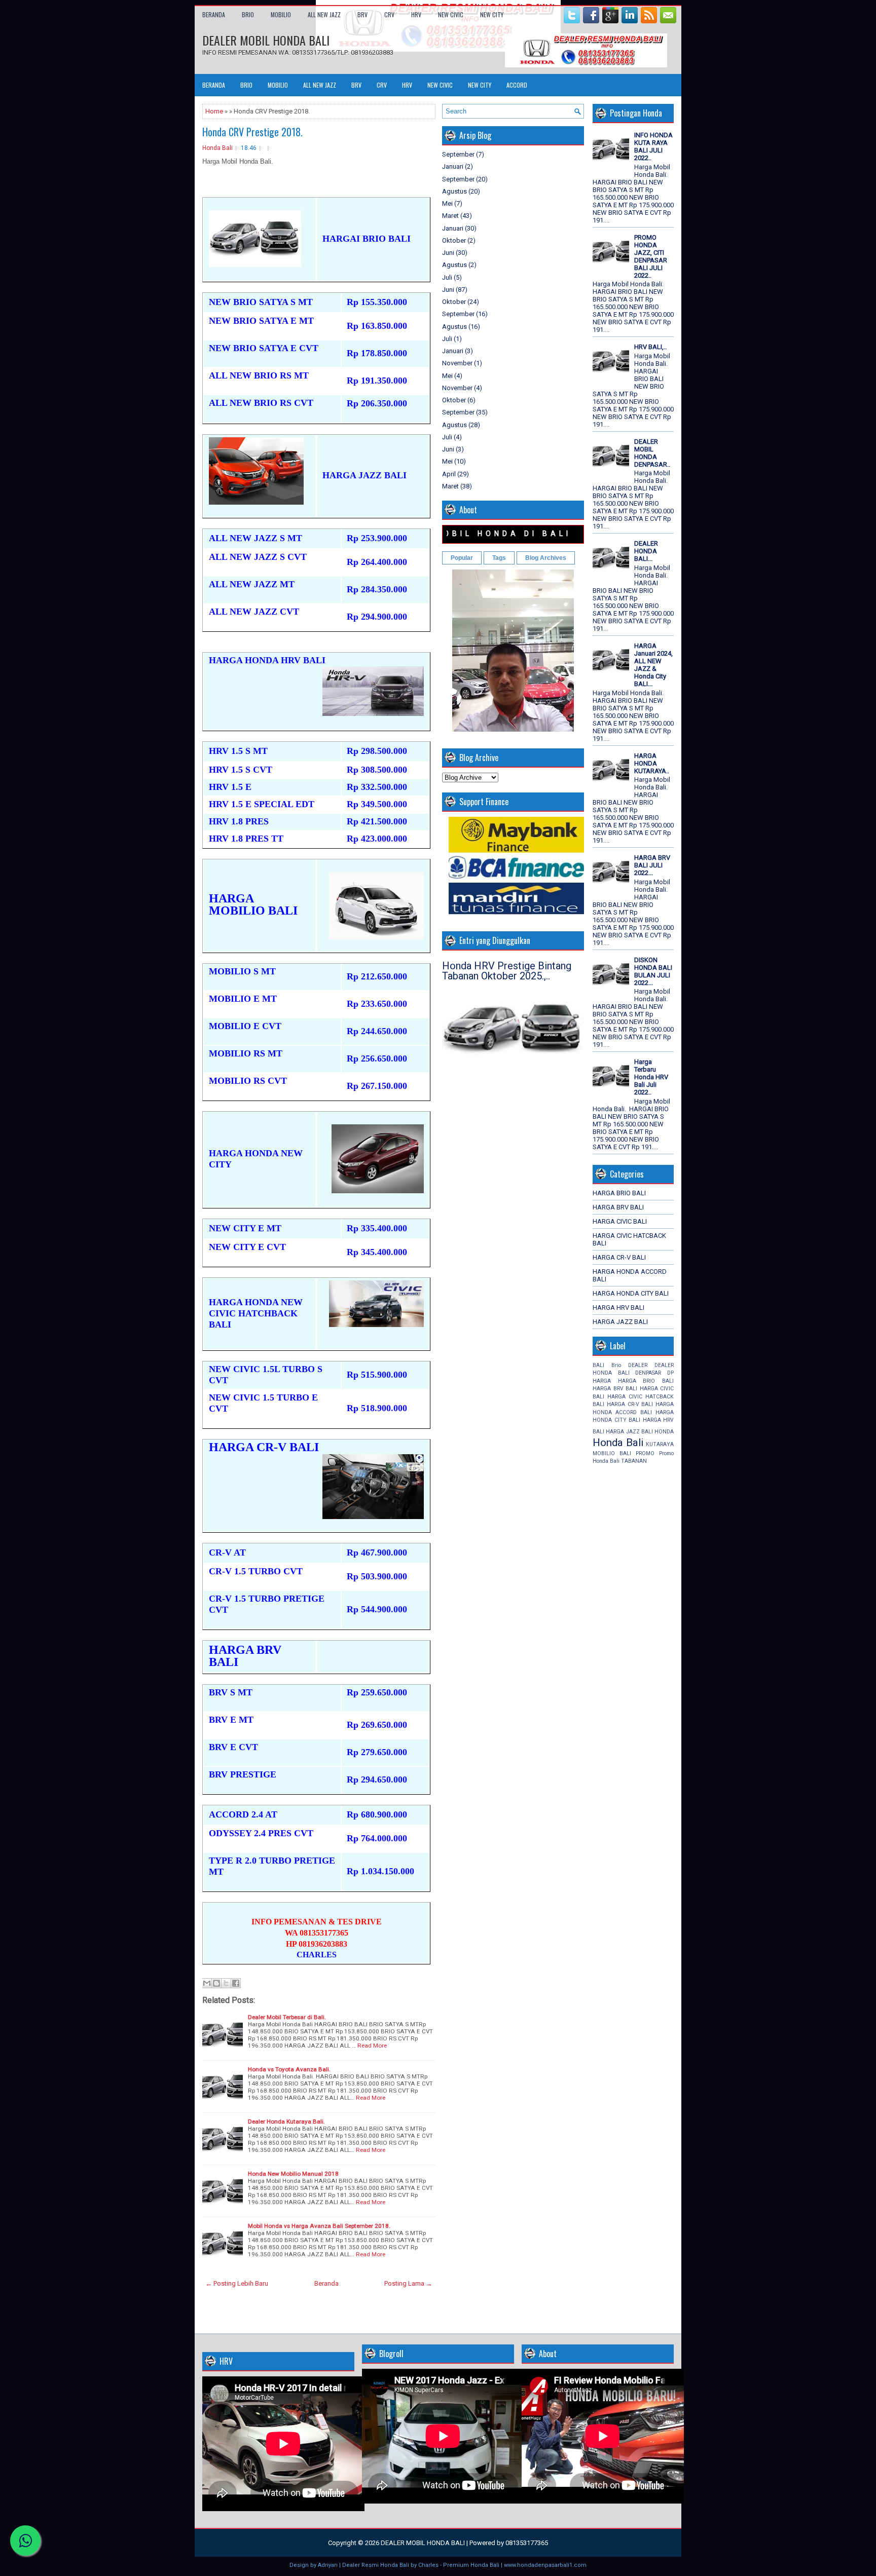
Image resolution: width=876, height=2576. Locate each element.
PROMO (645, 1453)
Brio (616, 1365)
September (458, 154)
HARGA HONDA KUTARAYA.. (652, 763)
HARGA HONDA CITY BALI (631, 1293)
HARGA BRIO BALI (619, 1193)
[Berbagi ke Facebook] (236, 1983)
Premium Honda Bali (471, 2565)
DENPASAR (648, 1373)
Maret (450, 216)
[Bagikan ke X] (226, 1983)
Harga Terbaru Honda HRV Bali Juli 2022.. (651, 1077)
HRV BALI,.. (650, 347)
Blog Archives (546, 558)
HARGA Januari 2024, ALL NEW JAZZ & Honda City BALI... (653, 665)
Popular (462, 558)
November (457, 363)
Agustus (454, 191)
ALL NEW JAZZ (324, 14)
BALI (598, 1365)
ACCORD (517, 85)
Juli (447, 277)
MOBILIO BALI (612, 1453)
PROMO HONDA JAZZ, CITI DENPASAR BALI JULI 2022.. (651, 256)
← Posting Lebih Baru (237, 2283)
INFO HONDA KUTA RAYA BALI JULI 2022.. (653, 146)
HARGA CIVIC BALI (620, 1221)
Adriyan (328, 2565)
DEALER (638, 1365)
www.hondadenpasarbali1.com (545, 2565)
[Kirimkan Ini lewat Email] (207, 1983)
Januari (453, 166)
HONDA (664, 1432)
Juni (448, 253)
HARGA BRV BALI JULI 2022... (652, 865)
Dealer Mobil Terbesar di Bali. (287, 2017)
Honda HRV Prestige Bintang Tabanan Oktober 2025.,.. (507, 971)
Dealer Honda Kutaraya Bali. (286, 2122)
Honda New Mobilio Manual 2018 (293, 2174)
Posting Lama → (408, 2283)
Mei (447, 203)
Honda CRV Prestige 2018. (252, 132)
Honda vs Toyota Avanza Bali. (289, 2069)
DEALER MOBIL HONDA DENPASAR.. (652, 453)
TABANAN (634, 1461)
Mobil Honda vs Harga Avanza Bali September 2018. (319, 2226)
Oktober (454, 240)
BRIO (248, 14)
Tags (499, 558)
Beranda (214, 14)
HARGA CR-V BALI (619, 1257)
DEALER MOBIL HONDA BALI (266, 40)
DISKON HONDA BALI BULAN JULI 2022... (653, 971)
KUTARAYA (660, 1444)
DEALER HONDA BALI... (646, 551)
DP (670, 1373)
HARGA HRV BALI (618, 1308)
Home (214, 111)
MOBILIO (281, 14)
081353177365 (527, 2543)
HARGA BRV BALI (618, 1207)
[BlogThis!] (216, 1983)
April (449, 474)
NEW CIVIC (451, 14)
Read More (372, 2045)
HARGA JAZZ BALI (620, 1322)
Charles (428, 2565)
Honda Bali (217, 148)
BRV (362, 14)
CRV (389, 14)
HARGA (602, 1381)
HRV (416, 14)
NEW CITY (492, 14)
